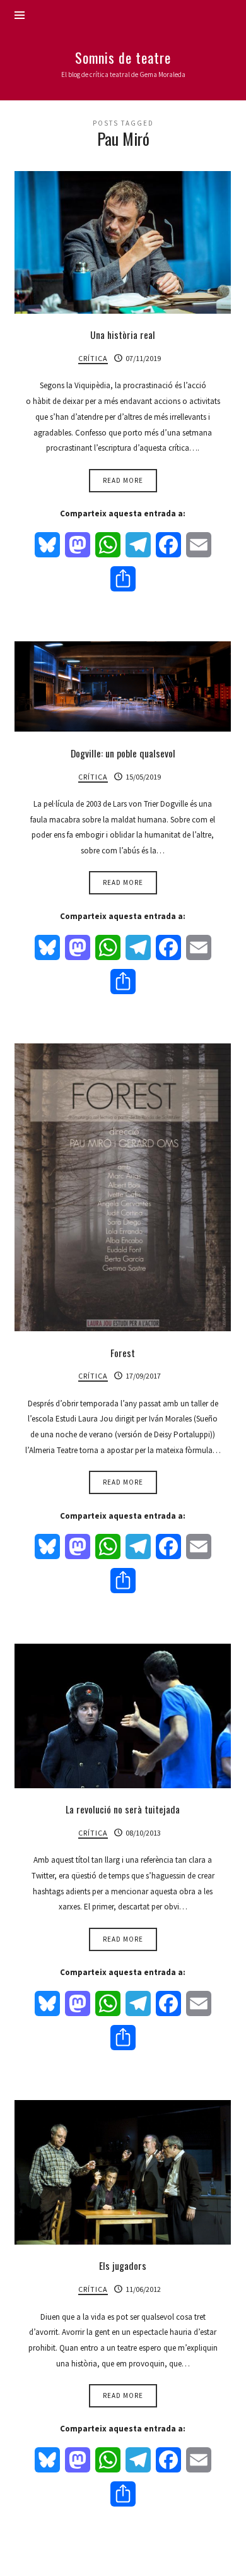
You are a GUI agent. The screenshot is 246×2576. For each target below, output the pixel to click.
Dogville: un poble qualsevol (123, 753)
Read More (123, 480)
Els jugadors (123, 2265)
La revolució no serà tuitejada (123, 1809)
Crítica (93, 358)
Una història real (123, 335)
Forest (123, 1353)
